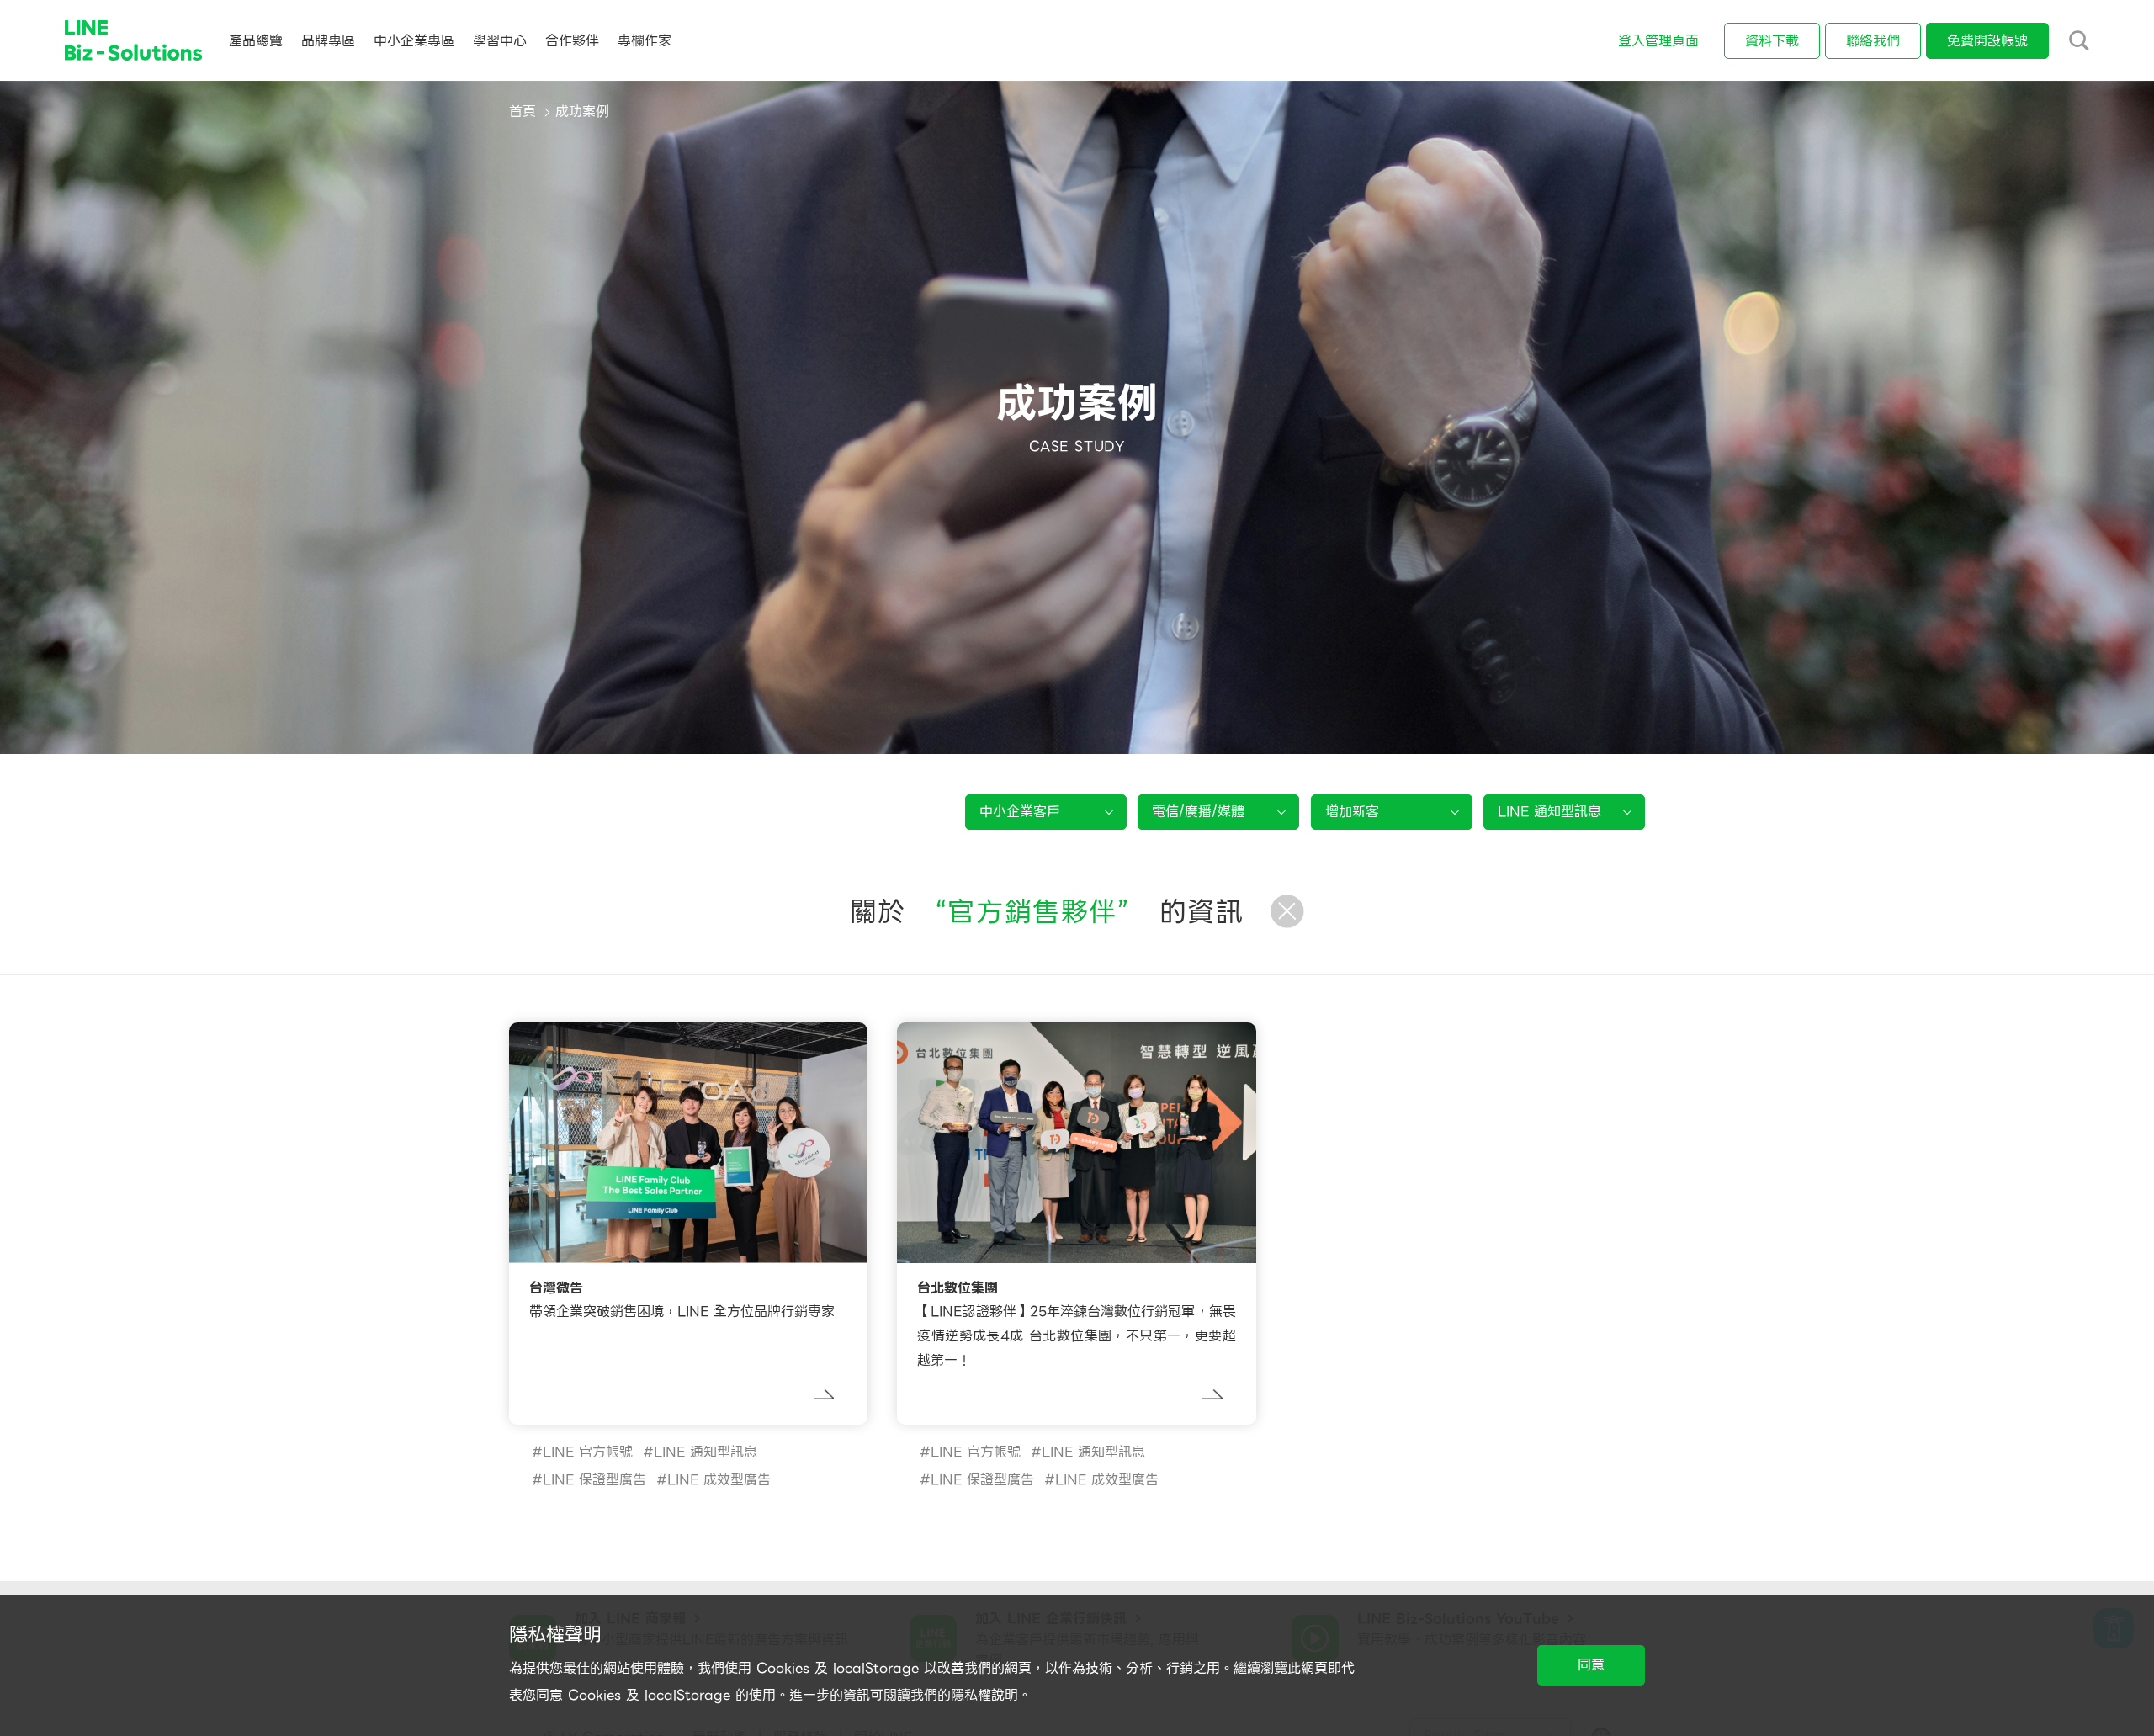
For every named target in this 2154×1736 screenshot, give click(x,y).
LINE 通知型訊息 (706, 1452)
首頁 (523, 111)
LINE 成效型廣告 (719, 1480)
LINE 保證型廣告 (594, 1480)
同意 (1591, 1665)
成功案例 (582, 111)
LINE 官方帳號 (588, 1452)
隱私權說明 (984, 1695)
